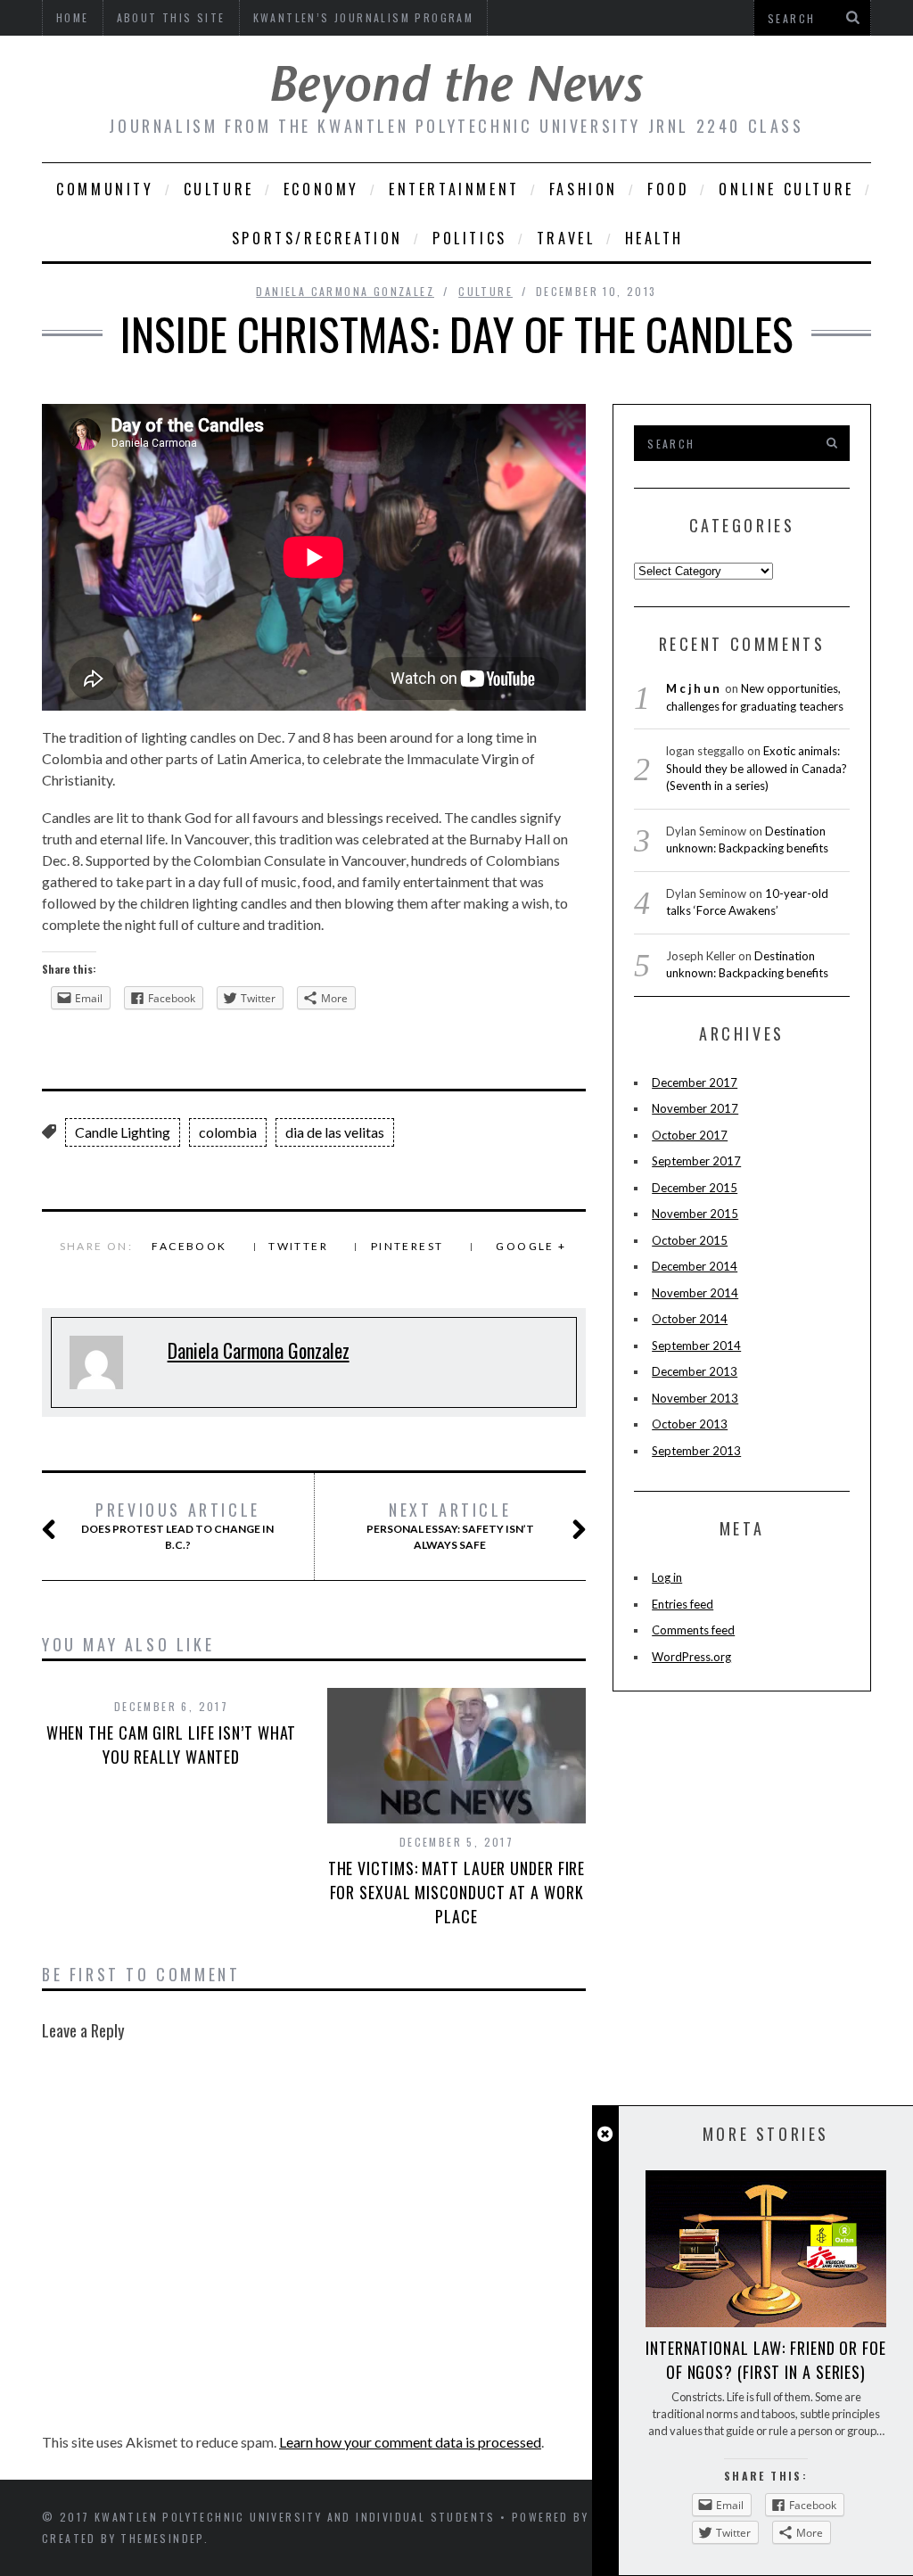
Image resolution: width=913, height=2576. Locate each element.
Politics (470, 238)
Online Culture (786, 189)
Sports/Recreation (317, 238)
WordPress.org (691, 1657)
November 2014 (695, 1293)
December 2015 (695, 1188)
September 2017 (696, 1161)
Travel (566, 238)
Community (105, 189)
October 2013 (690, 1424)
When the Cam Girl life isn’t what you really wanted (172, 1745)
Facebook (189, 1246)
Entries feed (683, 1604)
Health (655, 238)
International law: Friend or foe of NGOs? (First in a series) (766, 2360)
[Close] (605, 2134)
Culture (219, 189)
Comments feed (693, 1630)
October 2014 (690, 1319)
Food (668, 189)
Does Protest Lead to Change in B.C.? (177, 1526)
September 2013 (696, 1451)
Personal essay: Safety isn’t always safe (450, 1526)
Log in (667, 1577)
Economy (321, 189)
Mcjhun (694, 688)
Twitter (298, 1246)
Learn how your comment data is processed (410, 2442)
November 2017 (695, 1108)
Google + (531, 1246)
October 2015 (690, 1240)
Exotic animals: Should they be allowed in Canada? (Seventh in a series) (757, 768)
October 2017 (690, 1135)
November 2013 (695, 1398)
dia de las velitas (335, 1132)
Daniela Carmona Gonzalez (345, 291)
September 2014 (696, 1346)
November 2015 (695, 1214)
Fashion (584, 189)
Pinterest (407, 1246)
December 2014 (695, 1266)
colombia (228, 1132)
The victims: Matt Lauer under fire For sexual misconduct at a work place (457, 1892)
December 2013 (695, 1371)
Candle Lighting (123, 1132)
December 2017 (695, 1082)
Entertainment (454, 189)
